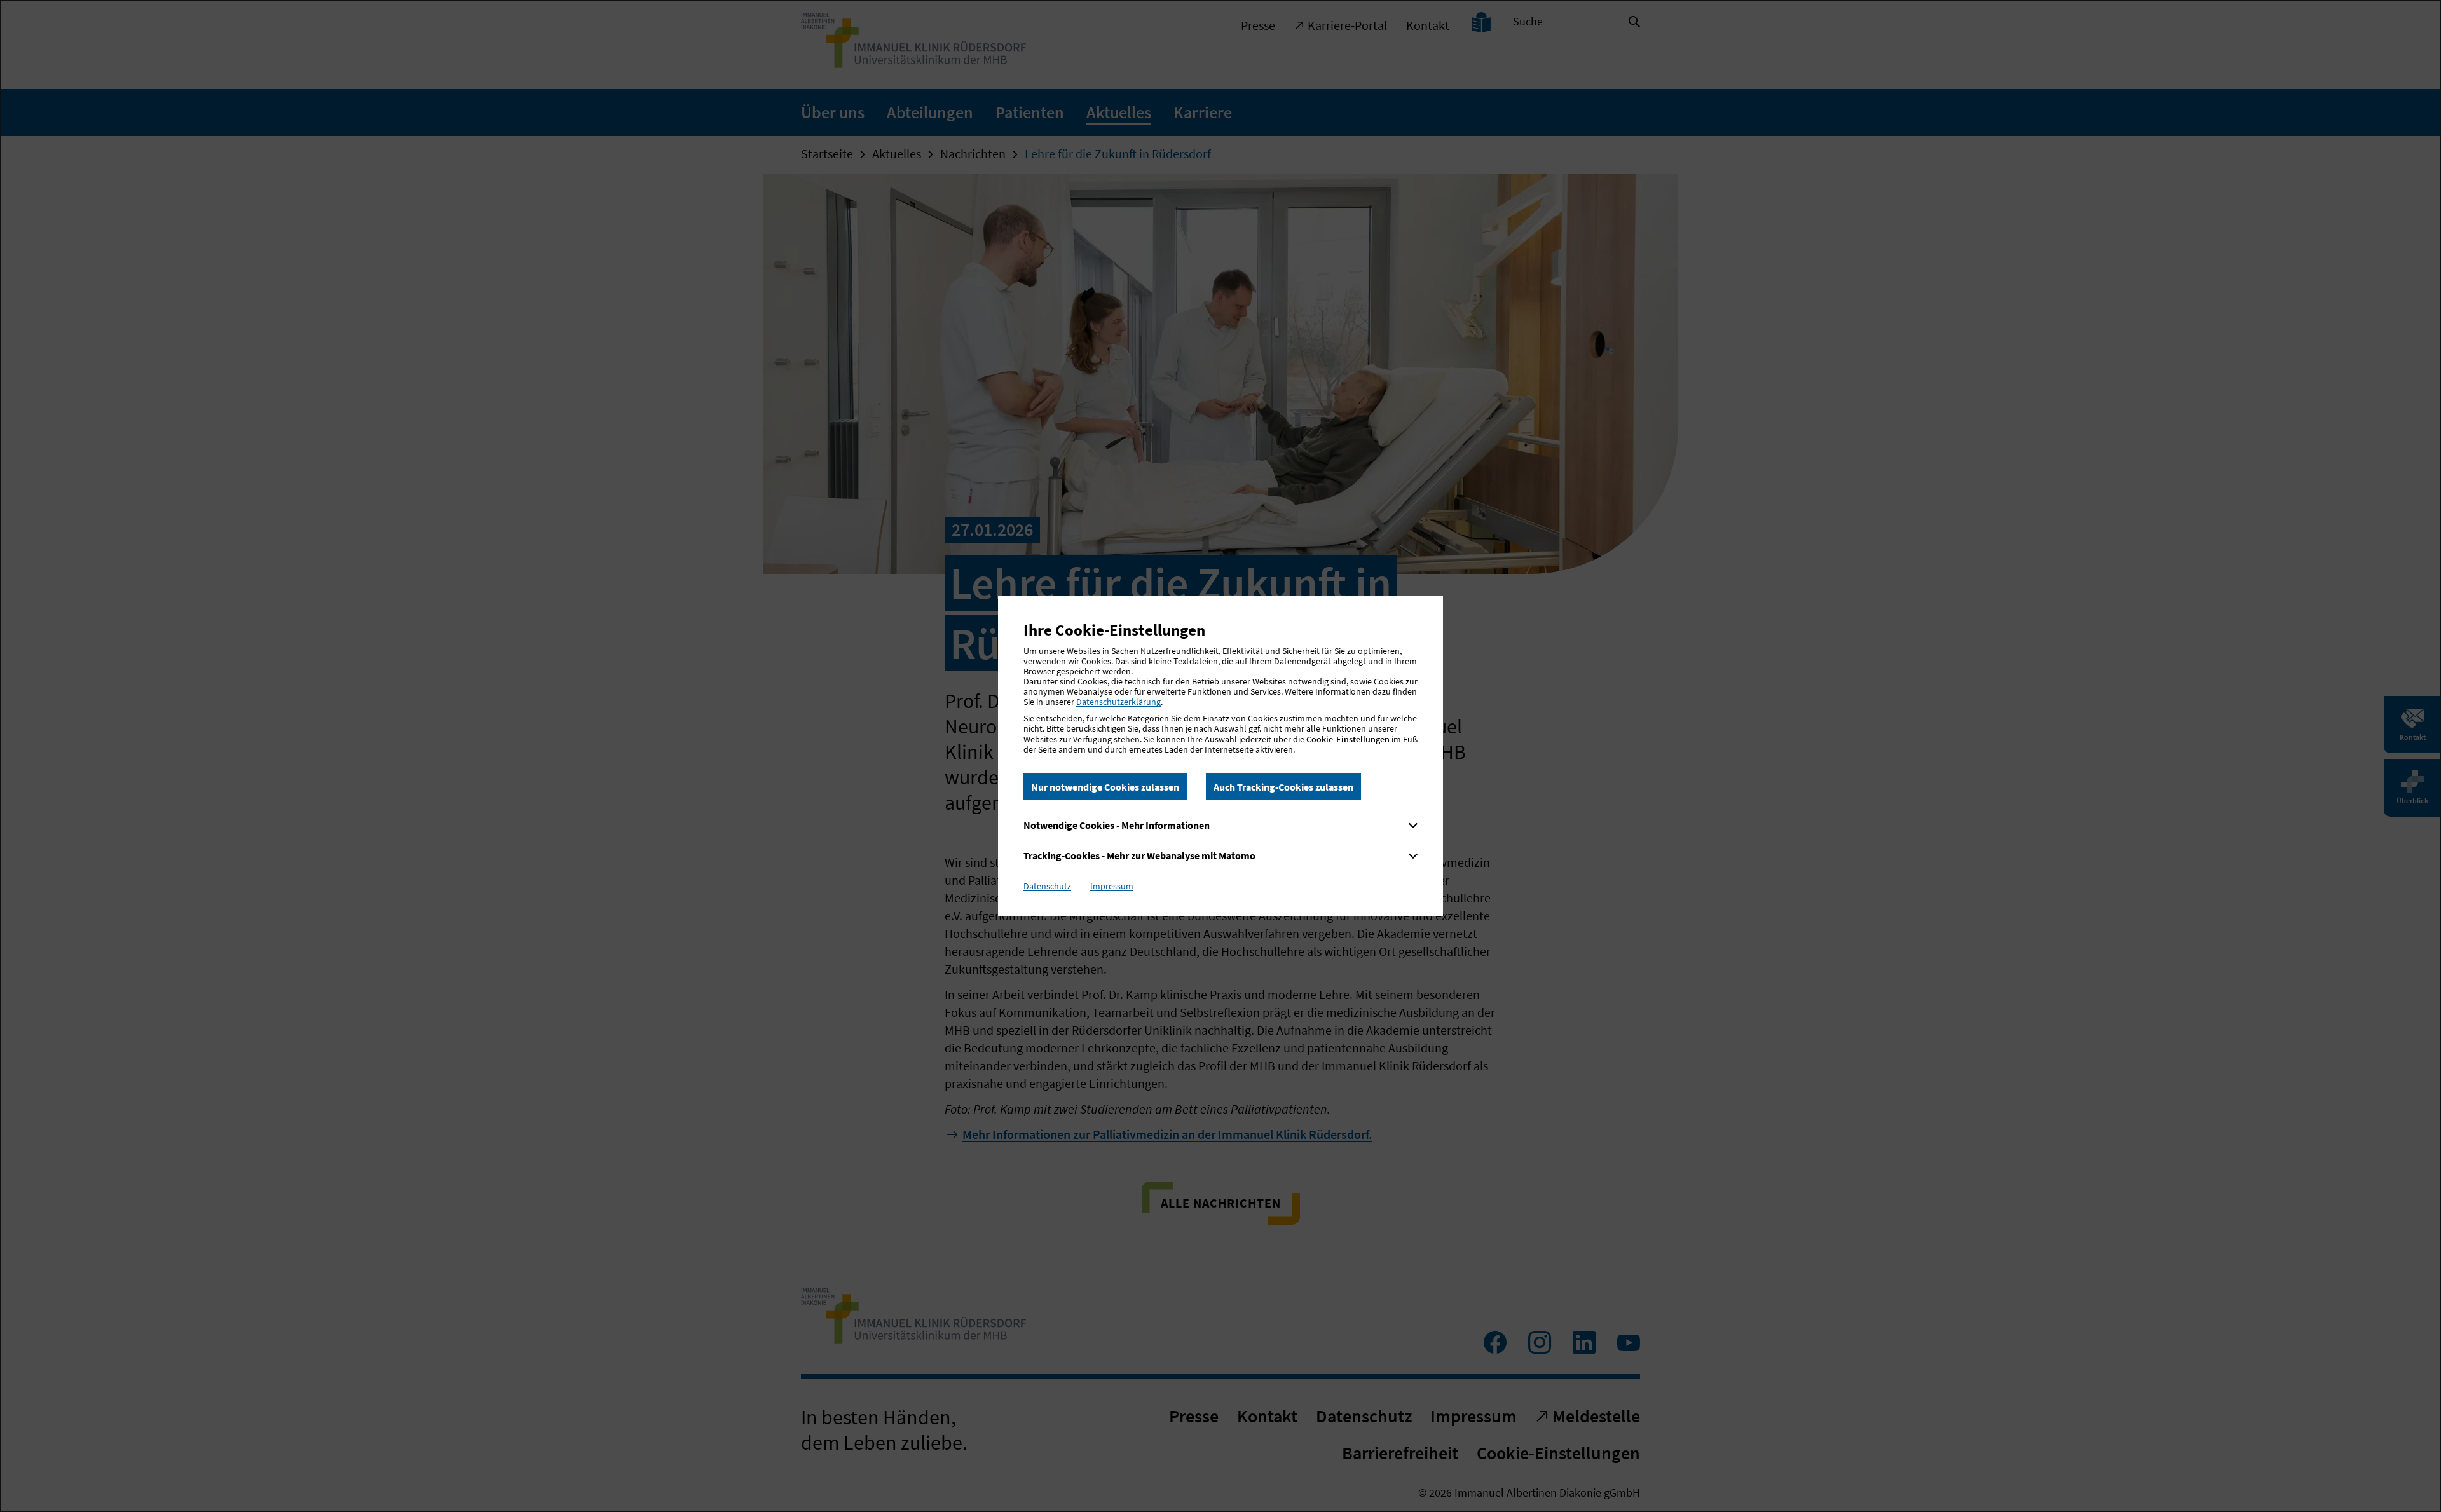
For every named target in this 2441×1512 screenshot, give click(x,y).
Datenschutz (1047, 886)
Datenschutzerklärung (1118, 702)
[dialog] (1220, 756)
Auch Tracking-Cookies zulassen (1283, 787)
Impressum (1112, 886)
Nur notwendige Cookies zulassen (1105, 787)
